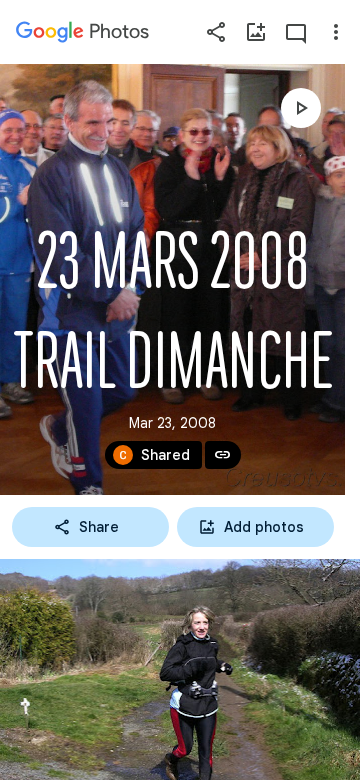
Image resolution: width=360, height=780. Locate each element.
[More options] (336, 32)
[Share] (216, 32)
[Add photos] (256, 32)
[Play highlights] (301, 108)
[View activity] (296, 32)
